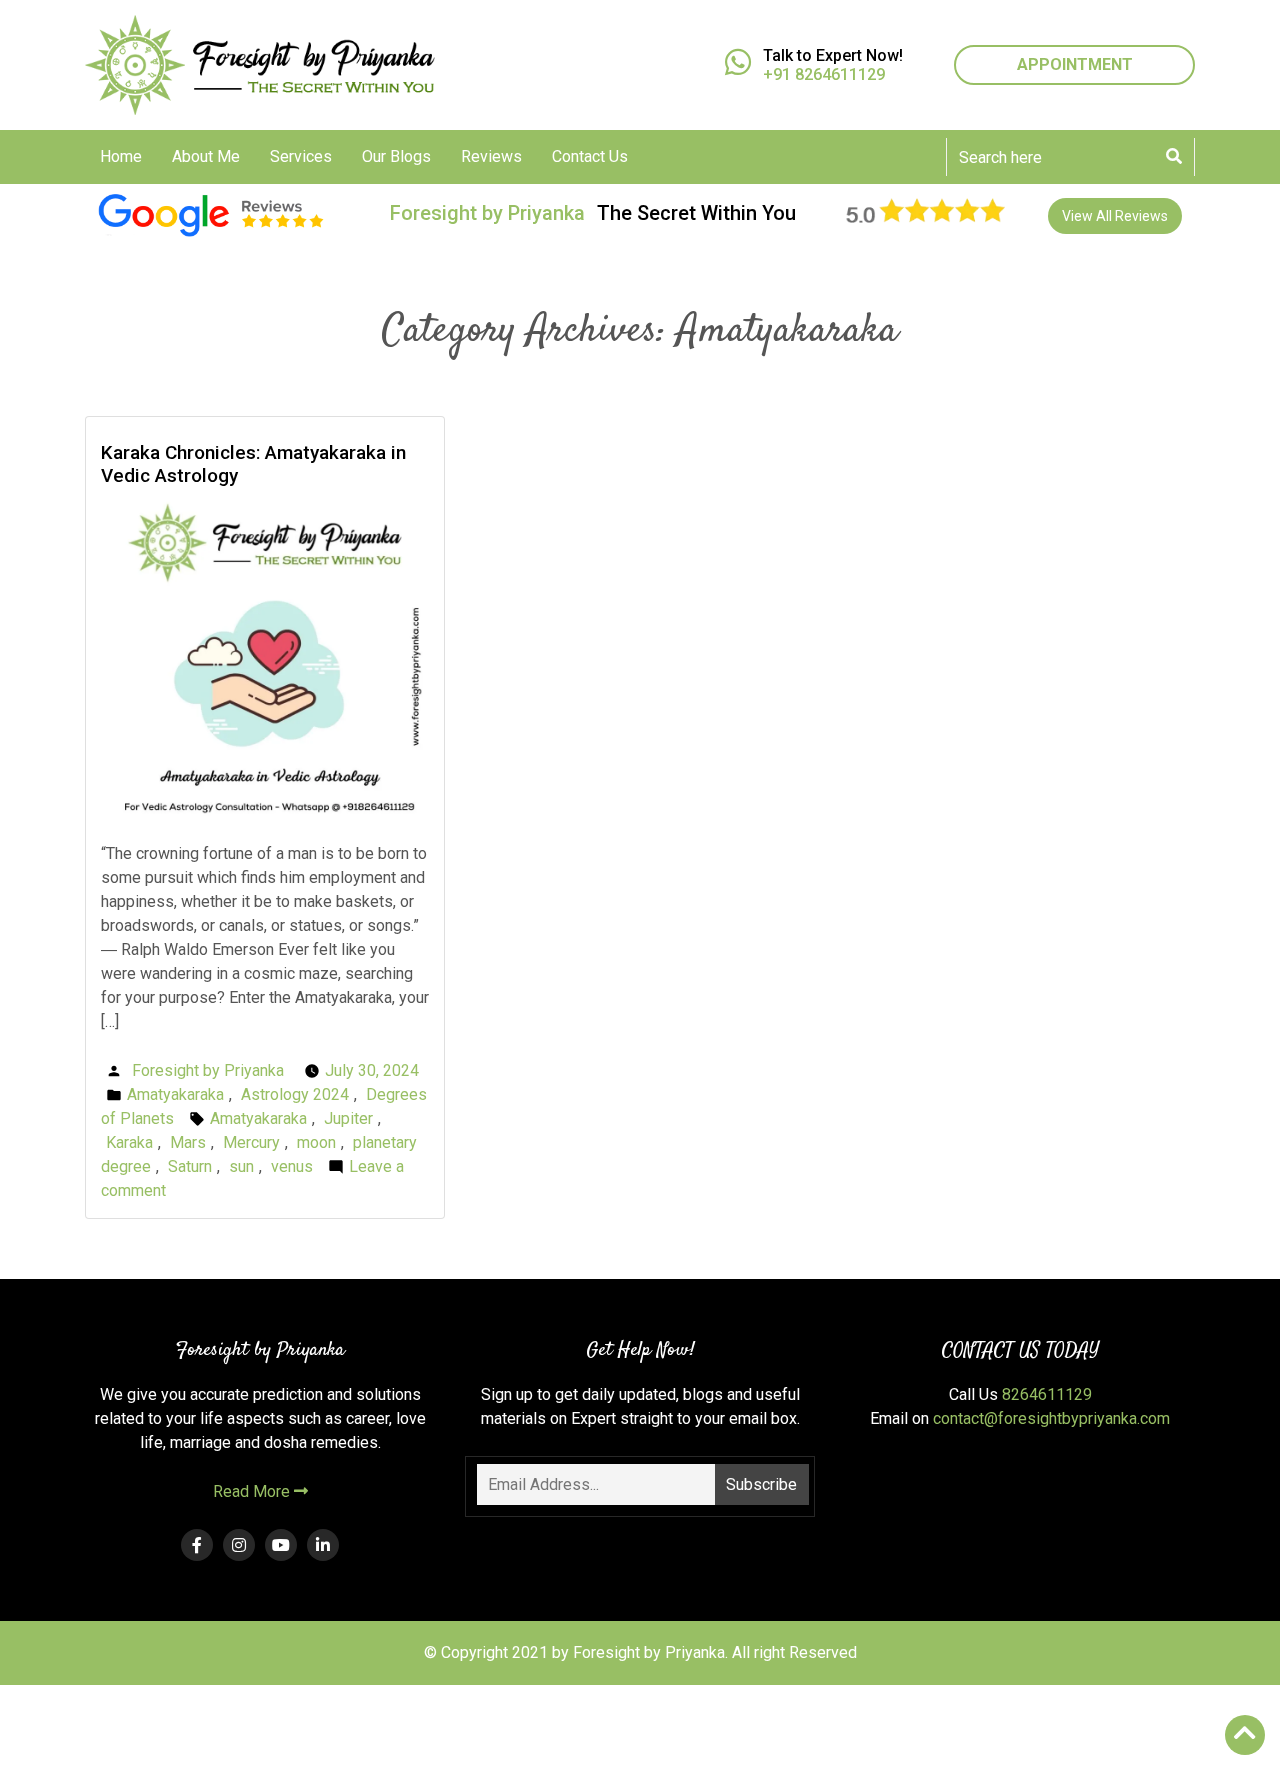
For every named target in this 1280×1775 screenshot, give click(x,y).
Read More (253, 1491)
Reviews (491, 156)
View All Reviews (1115, 216)
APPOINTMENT (1075, 64)
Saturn (190, 1166)
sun (241, 1166)
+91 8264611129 (824, 74)
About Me (206, 156)
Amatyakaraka (175, 1094)
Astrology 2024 (295, 1094)
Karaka (129, 1142)
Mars (188, 1142)
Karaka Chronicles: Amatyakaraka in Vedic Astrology (253, 464)
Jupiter (348, 1118)
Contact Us (590, 156)
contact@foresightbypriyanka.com (1051, 1418)
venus (292, 1166)
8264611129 (1047, 1394)
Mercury (251, 1142)
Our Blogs (396, 156)
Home (121, 156)
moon (316, 1142)
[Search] (1174, 157)
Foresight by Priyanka (208, 1070)
